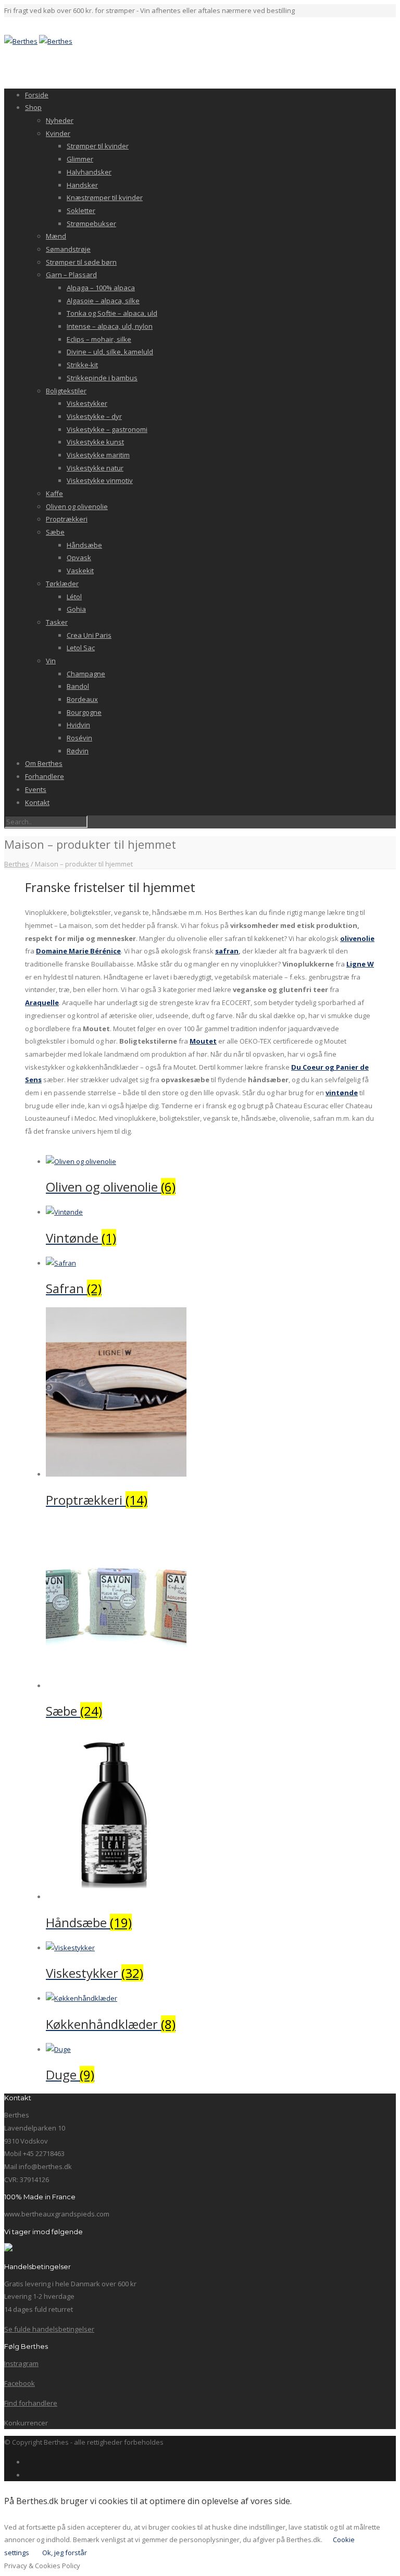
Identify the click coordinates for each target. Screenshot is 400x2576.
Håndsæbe (84, 545)
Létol (74, 597)
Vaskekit (80, 571)
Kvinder (58, 133)
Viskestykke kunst (95, 442)
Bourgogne (84, 712)
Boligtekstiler (66, 391)
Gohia (76, 609)
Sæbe (55, 532)
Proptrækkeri (67, 519)
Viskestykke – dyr (94, 416)
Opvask (79, 558)
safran (227, 951)
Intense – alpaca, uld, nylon (110, 326)
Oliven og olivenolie (77, 506)
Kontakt (37, 802)
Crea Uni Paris (89, 635)
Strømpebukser (91, 224)
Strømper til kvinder (98, 146)
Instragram (21, 2363)
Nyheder (60, 120)
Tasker (57, 622)
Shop (33, 107)
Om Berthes (44, 763)
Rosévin (79, 738)
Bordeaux (82, 699)
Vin (51, 661)
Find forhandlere (31, 2403)
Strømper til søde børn (81, 262)
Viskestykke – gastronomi (107, 429)
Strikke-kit (82, 365)
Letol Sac (81, 648)
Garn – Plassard (71, 275)
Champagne (86, 674)
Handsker (82, 185)
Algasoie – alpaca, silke (103, 301)
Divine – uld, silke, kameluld (110, 352)
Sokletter (81, 210)
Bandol (78, 686)
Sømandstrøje (68, 249)
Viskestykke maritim (98, 455)
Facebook (20, 2383)
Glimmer (80, 159)
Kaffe (54, 493)
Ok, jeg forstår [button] (65, 2553)
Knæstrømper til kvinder (105, 197)
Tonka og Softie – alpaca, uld (112, 313)
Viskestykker (87, 403)
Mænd (56, 236)
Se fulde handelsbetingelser (49, 2329)
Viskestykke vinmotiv (100, 480)
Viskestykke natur (95, 468)
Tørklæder (62, 584)
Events (36, 789)
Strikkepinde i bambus (102, 378)
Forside (37, 95)
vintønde (342, 1093)
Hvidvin (78, 725)
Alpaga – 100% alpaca (101, 288)
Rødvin (78, 751)
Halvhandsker (89, 172)
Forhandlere (45, 776)
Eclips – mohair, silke (99, 339)
